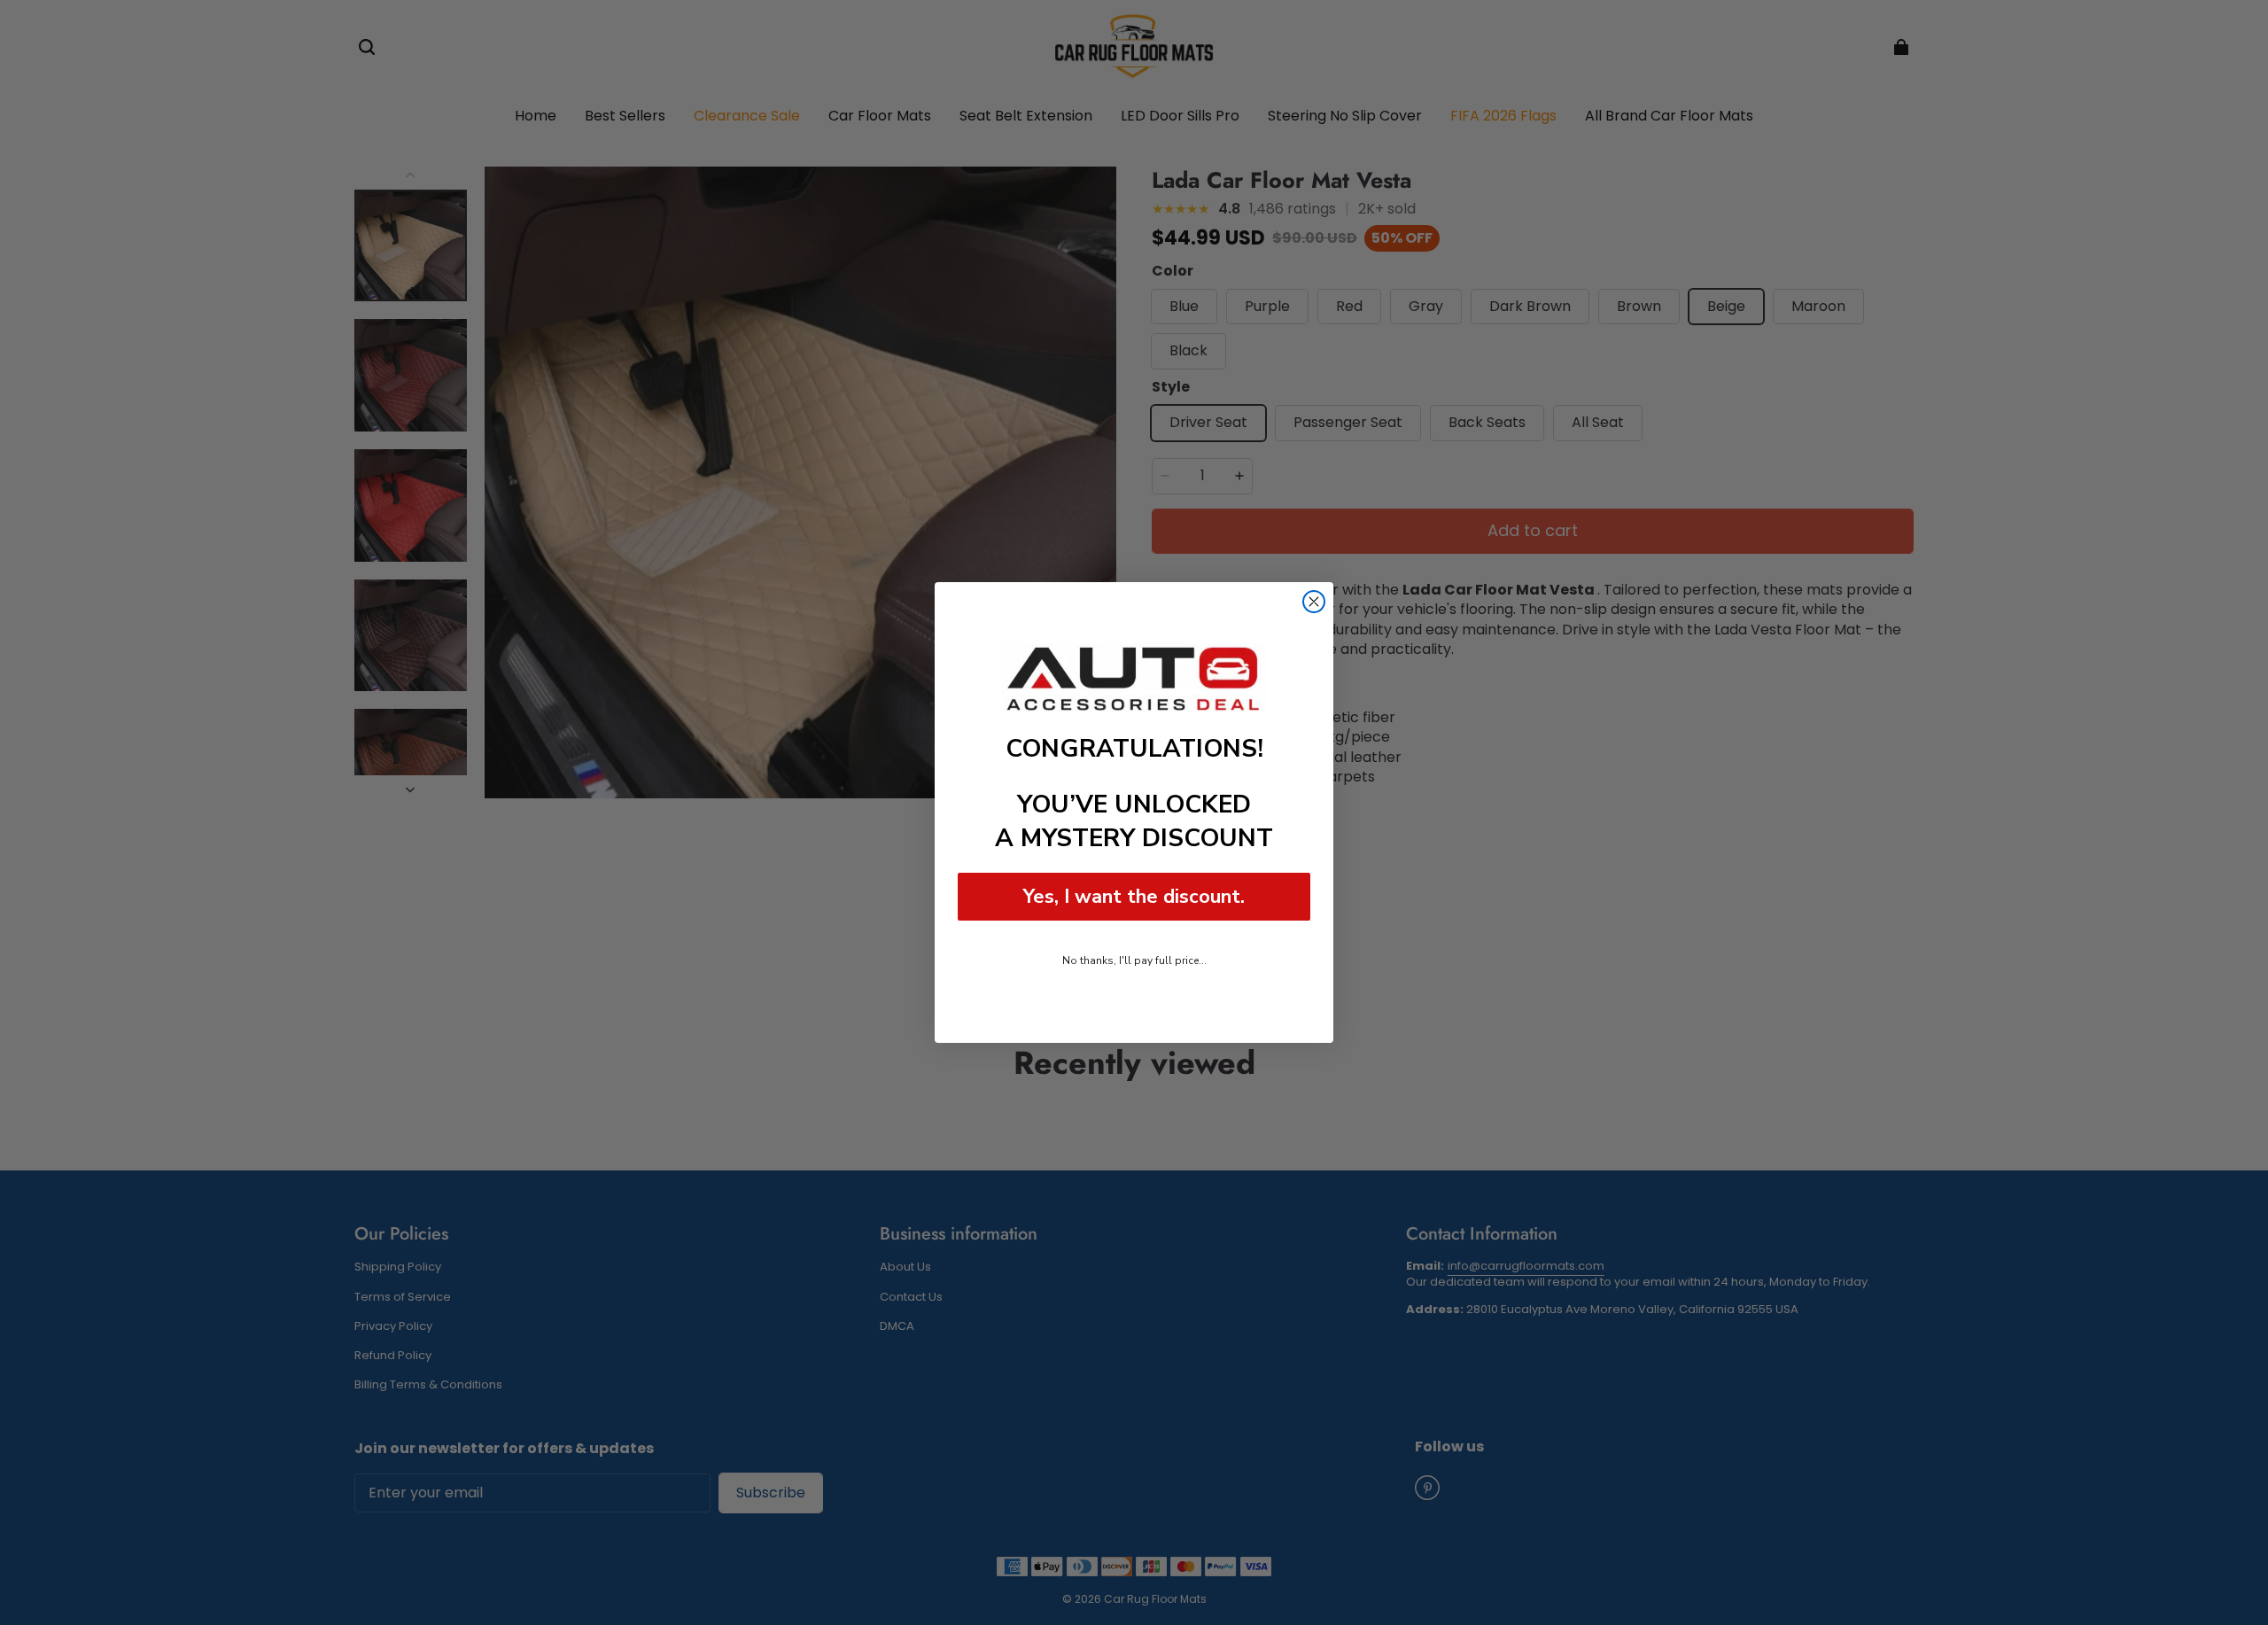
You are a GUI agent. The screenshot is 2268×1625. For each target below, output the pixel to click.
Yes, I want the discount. (1134, 897)
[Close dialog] (1314, 602)
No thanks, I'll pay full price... (1134, 960)
